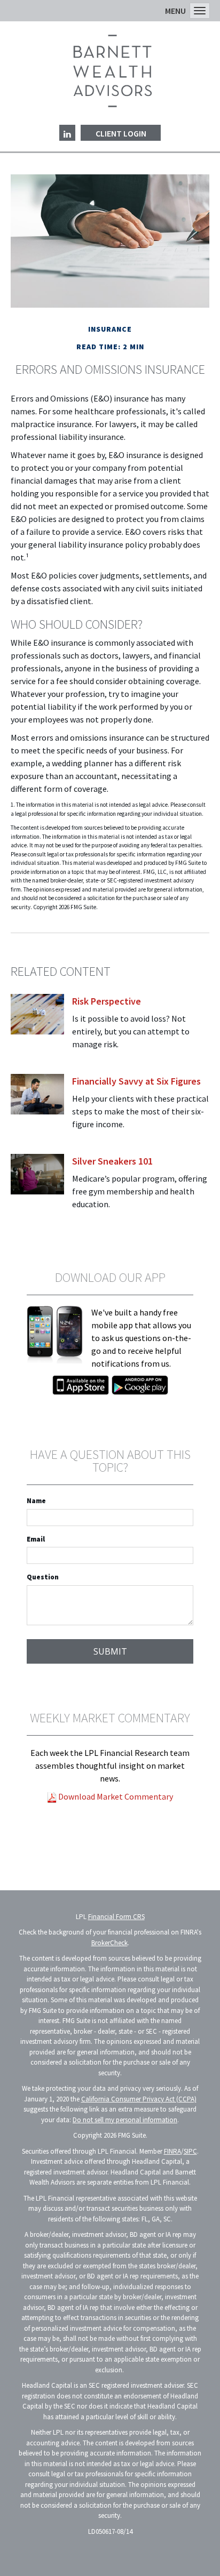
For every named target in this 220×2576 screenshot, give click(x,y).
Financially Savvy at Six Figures (136, 1081)
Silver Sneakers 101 (112, 1161)
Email (36, 1539)
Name (36, 1501)
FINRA (172, 2151)
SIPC (190, 2151)
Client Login (121, 133)
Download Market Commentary (115, 1796)
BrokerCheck (109, 1943)
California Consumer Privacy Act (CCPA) (139, 2099)
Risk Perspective (107, 1001)
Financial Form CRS (116, 1917)
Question (43, 1577)
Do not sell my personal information (125, 2120)
